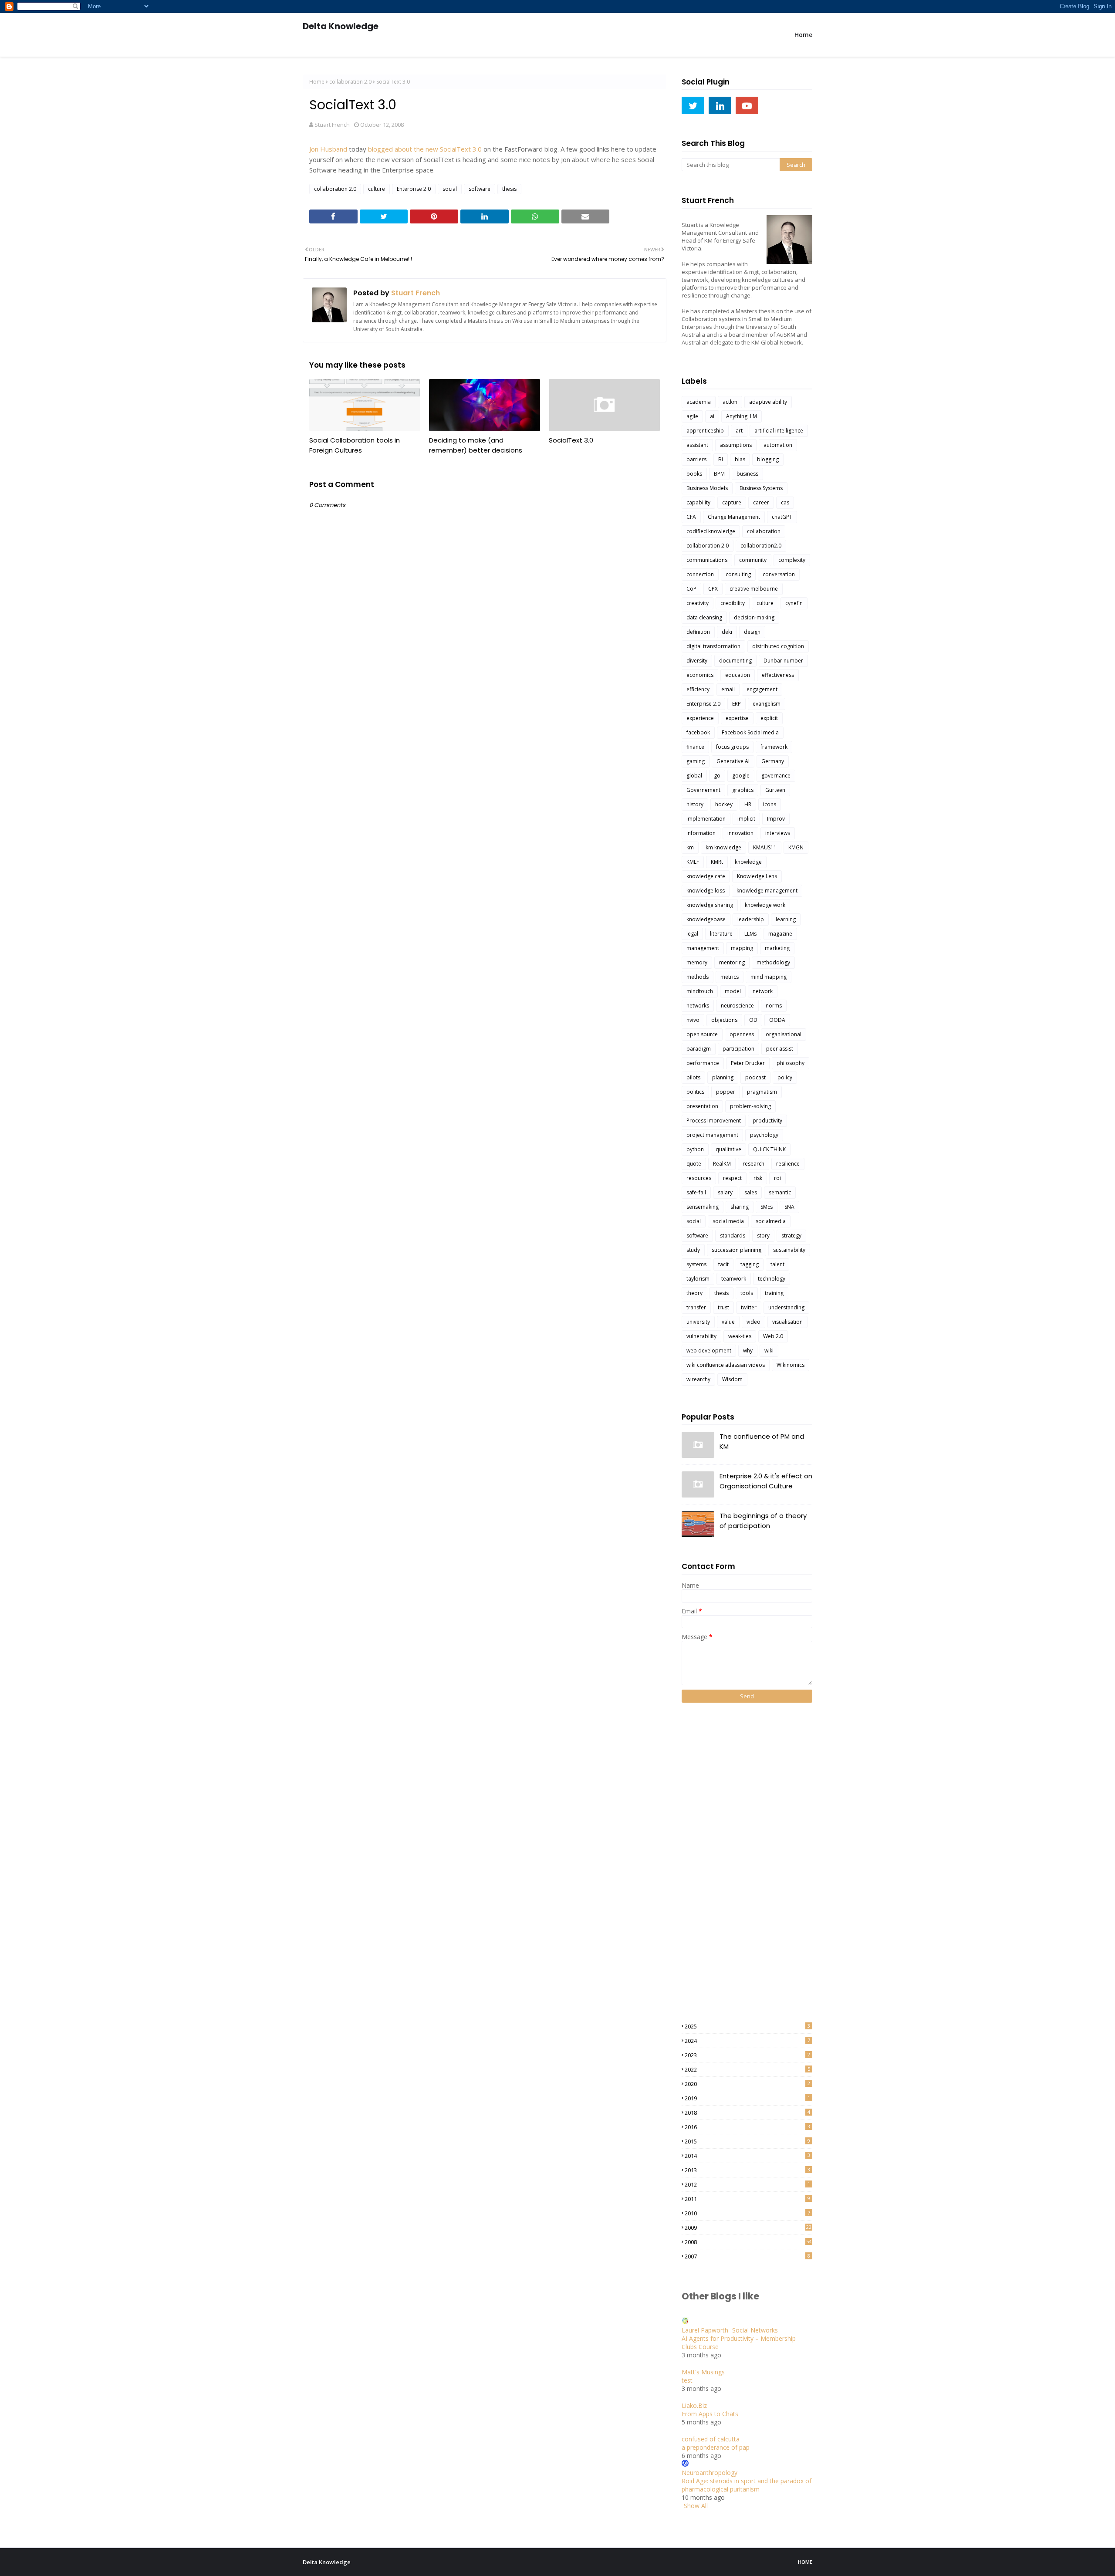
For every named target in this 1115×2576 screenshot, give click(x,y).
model (733, 991)
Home (317, 82)
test (687, 2380)
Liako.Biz (694, 2405)
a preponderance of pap (716, 2447)
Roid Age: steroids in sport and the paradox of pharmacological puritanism (747, 2485)
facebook (698, 732)
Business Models (707, 488)
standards (733, 1236)
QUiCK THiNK (769, 1149)
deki (727, 632)
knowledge (748, 862)
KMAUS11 (765, 847)
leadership (751, 919)
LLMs (750, 934)
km (690, 847)
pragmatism (762, 1092)
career (761, 502)
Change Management (734, 517)
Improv (776, 819)
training (774, 1293)
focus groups (732, 747)
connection (700, 574)
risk (758, 1178)
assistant (697, 445)
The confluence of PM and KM (762, 1441)
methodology (773, 962)
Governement (703, 790)
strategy (791, 1236)
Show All (696, 2506)
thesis (509, 189)
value (728, 1322)
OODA (777, 1020)
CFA (691, 517)
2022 (747, 2069)
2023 (747, 2055)
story (763, 1236)
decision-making (754, 617)
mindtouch (700, 991)
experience (700, 718)
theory (694, 1293)
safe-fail (696, 1192)
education (738, 675)
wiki (769, 1351)
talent (777, 1264)
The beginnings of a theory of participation (763, 1521)
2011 (747, 2199)
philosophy (791, 1063)
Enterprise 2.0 (414, 189)
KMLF (693, 862)
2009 (748, 2228)
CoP (691, 589)
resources (699, 1178)
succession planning (737, 1250)
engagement (762, 689)
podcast (755, 1077)
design (752, 632)
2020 (747, 2084)
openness (742, 1034)
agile (692, 416)
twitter (749, 1307)
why (748, 1351)
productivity (767, 1121)
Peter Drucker (748, 1063)
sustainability (789, 1250)
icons (770, 804)
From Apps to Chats (710, 2414)
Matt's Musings (703, 2372)
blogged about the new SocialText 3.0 (425, 149)
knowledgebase (706, 919)
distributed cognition (778, 646)
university (698, 1322)
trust (723, 1307)
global (694, 776)
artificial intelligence (779, 431)
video (753, 1322)
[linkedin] (720, 105)
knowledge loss (706, 891)
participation (738, 1049)
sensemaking (703, 1207)
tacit (723, 1264)
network (763, 991)
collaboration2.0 (761, 546)
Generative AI (733, 761)
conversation (779, 574)
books (694, 474)
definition (698, 632)
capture (732, 502)
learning (786, 919)
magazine (780, 934)
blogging (768, 459)
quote (694, 1164)
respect (732, 1178)
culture (377, 189)
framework (774, 747)
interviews (778, 833)
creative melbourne (754, 589)
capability (698, 502)
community (753, 560)
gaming (696, 761)
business (747, 474)
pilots (693, 1077)
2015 (747, 2141)
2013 (747, 2170)
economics (700, 675)
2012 (747, 2184)
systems (696, 1264)
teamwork (734, 1279)
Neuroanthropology (710, 2473)
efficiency (698, 689)
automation (778, 445)
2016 (747, 2127)
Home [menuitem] (803, 35)
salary (725, 1192)
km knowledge (723, 847)
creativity (698, 603)
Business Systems (761, 488)
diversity (697, 661)
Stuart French (332, 125)
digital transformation (713, 646)
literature (721, 934)
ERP (737, 704)
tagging (750, 1264)
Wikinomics (791, 1365)
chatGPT (782, 517)
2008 (748, 2242)
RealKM (722, 1164)
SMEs (767, 1207)
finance (695, 747)
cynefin (794, 603)
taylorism (698, 1279)
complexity (792, 560)
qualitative (728, 1149)
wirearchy (698, 1379)
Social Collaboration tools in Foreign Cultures (355, 445)
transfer (696, 1307)
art (739, 431)
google (741, 776)
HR (748, 804)
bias (740, 459)
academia (699, 402)
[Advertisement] (716, 1862)
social (450, 189)
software (480, 189)
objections (724, 1020)
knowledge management (767, 891)
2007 (747, 2256)
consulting (738, 574)
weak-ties (740, 1336)
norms (774, 1006)
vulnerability (701, 1336)
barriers (696, 459)
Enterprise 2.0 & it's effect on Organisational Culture (766, 1481)
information (701, 833)
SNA (789, 1207)
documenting (735, 661)
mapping (742, 948)
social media (728, 1221)
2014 (747, 2156)
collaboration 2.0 (350, 82)
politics (695, 1092)
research (753, 1164)
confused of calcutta (711, 2439)
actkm (730, 402)
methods (698, 977)
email (728, 689)
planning (723, 1077)
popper (726, 1092)
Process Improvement (714, 1121)
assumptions (736, 445)
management (703, 948)
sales (751, 1192)
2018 (747, 2113)
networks (698, 1006)
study (693, 1250)
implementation (706, 819)
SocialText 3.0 (571, 440)
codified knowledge (711, 531)
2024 (747, 2041)
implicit (746, 819)
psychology (764, 1135)
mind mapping (769, 977)
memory (697, 962)
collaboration (764, 531)
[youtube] (747, 105)
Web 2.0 (773, 1336)
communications (707, 560)
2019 (747, 2098)
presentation (702, 1106)
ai (712, 416)
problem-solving (750, 1106)
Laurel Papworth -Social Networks (730, 2330)
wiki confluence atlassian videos (726, 1365)
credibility (733, 603)
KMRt (717, 862)
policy (785, 1077)
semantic (780, 1192)
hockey (724, 804)
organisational (784, 1034)
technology (772, 1279)
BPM (719, 474)
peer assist (780, 1049)
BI (721, 459)
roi (777, 1178)
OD (753, 1020)
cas (785, 502)
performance (703, 1063)
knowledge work (765, 905)
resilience (788, 1164)
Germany (773, 761)
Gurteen (775, 790)
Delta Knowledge (341, 26)
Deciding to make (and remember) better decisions (476, 445)
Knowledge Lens (757, 876)
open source (702, 1034)
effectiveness (778, 675)
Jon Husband (328, 149)
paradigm (699, 1049)
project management (712, 1135)
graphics (743, 790)
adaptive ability (768, 402)
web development (709, 1351)
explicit (769, 718)
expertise (737, 718)
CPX (713, 589)
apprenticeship (705, 431)
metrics (730, 977)
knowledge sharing (710, 905)
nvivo (693, 1020)
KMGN (796, 847)
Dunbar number (783, 661)
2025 (747, 2026)
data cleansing (704, 617)
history (695, 804)
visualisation (787, 1322)
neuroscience (737, 1006)
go (717, 776)
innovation (740, 833)
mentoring (732, 962)
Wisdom (732, 1379)
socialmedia (771, 1221)
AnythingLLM (742, 416)
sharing (740, 1207)
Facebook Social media (750, 732)
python (695, 1149)
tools (747, 1293)
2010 (747, 2213)
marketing (777, 948)
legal (692, 934)
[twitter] (693, 105)
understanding (786, 1307)
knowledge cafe (706, 876)
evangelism (767, 704)
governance (776, 776)
